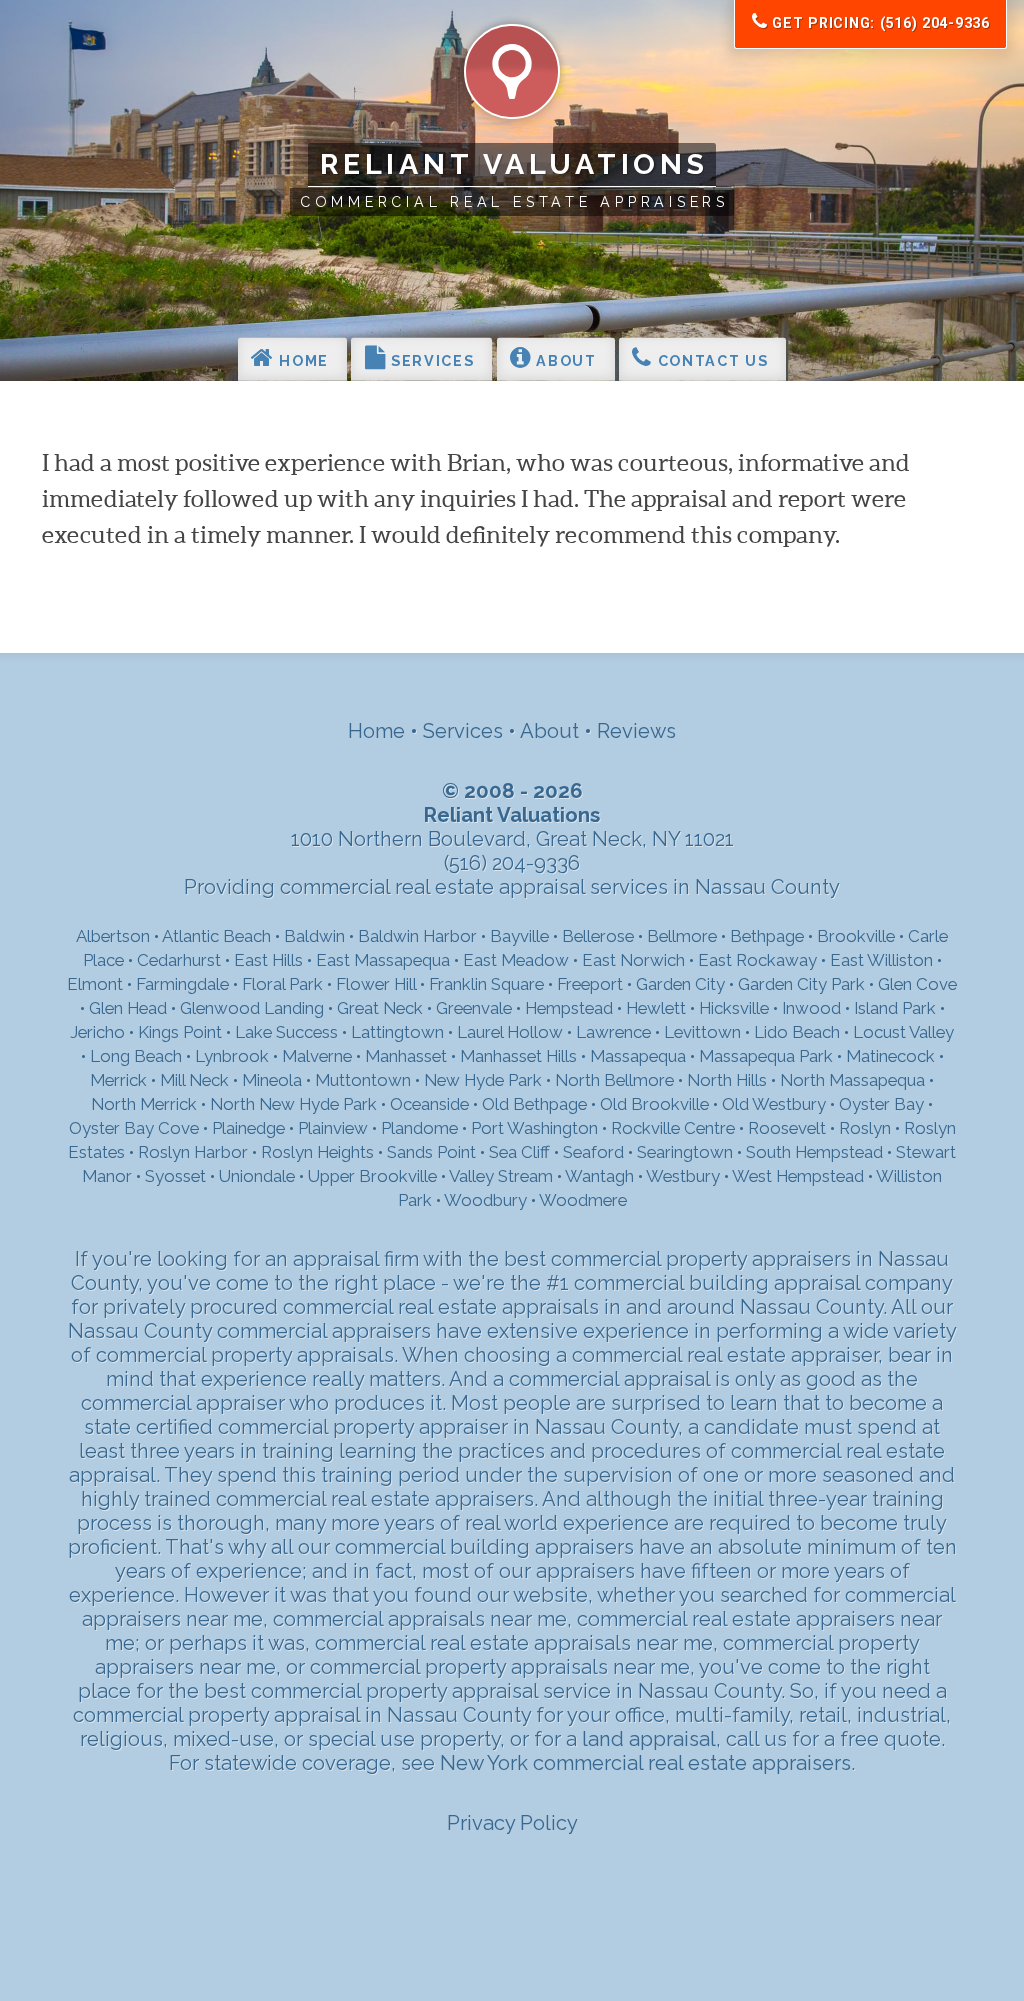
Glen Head (128, 1008)
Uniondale (257, 1176)
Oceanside (429, 1104)
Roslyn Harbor (193, 1152)
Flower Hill (376, 984)
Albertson (113, 936)
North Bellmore (614, 1080)
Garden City (680, 984)
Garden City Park (801, 984)
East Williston (881, 960)
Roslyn (865, 1128)
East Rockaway (757, 960)
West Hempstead (798, 1176)
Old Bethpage (534, 1104)
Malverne (317, 1056)
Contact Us (710, 361)
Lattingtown (397, 1032)
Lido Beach (797, 1032)
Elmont (95, 984)
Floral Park (282, 984)
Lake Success (286, 1032)
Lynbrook (232, 1056)
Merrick (118, 1080)
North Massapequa (852, 1080)
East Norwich (633, 960)
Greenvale (474, 1008)
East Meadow (516, 960)
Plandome (419, 1128)
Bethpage (767, 936)
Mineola (272, 1080)
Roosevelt (787, 1128)
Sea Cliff (519, 1152)
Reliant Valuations (514, 164)
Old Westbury (774, 1104)
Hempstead (569, 1008)
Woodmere (583, 1200)
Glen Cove (917, 984)
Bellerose (598, 936)
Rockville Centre (673, 1128)
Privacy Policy (512, 1823)
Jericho (97, 1032)
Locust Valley (903, 1032)
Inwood (811, 1008)
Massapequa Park (766, 1056)
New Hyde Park (483, 1080)
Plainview (333, 1128)
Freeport (590, 984)
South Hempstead (814, 1152)
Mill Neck (194, 1080)
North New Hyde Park (293, 1104)
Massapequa (638, 1056)
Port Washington (534, 1128)
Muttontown (363, 1080)
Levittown (702, 1032)
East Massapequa (383, 960)
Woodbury (485, 1200)
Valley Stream (501, 1176)
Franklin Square (486, 984)
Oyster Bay (881, 1104)
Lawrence (613, 1032)
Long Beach (136, 1056)
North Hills (727, 1080)
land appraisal (649, 1739)
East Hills (268, 960)
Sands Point (431, 1152)
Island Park (895, 1008)
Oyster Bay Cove (134, 1128)
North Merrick (144, 1104)
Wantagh (599, 1176)
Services (430, 361)
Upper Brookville (372, 1176)
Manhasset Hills (518, 1056)
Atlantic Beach (216, 936)
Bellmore (682, 936)
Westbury (683, 1176)
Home (302, 361)
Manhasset (406, 1056)
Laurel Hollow (510, 1032)
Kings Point (180, 1032)
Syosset (175, 1176)
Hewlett (656, 1008)
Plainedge (248, 1128)
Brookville (856, 936)
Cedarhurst (179, 960)
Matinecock (890, 1056)
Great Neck (380, 1008)
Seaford (593, 1152)
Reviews (636, 731)
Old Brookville (654, 1104)
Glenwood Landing (252, 1008)
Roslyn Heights (317, 1152)
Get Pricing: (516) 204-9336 (879, 23)
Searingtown (685, 1152)
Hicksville (734, 1008)
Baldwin (314, 936)
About (564, 361)
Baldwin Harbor (417, 936)
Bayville (519, 936)
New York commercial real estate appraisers (645, 1763)
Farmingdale (182, 984)
